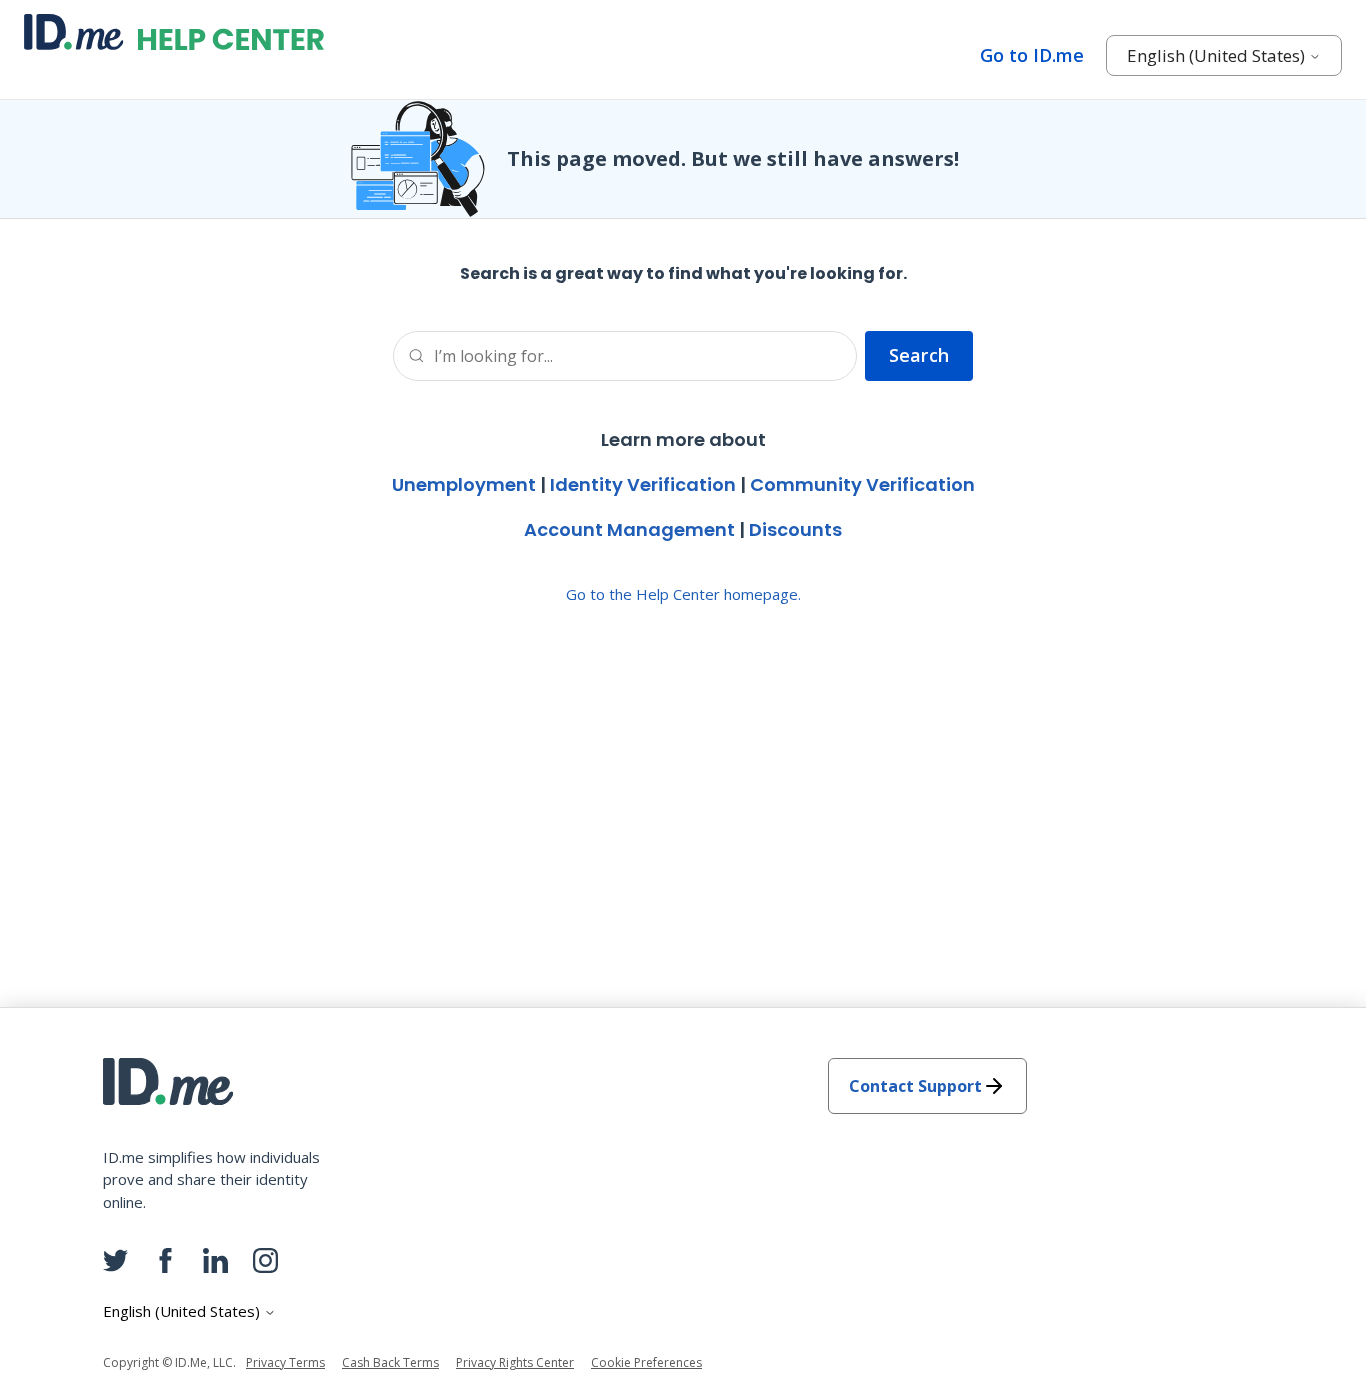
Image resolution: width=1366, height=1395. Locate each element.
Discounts (795, 529)
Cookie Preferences (646, 1362)
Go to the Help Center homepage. (683, 594)
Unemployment (464, 484)
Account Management (629, 529)
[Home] (174, 32)
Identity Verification (643, 484)
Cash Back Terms (390, 1362)
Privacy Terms (285, 1362)
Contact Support (915, 1086)
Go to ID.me (1032, 55)
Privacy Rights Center (515, 1362)
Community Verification (862, 484)
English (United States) (1218, 55)
